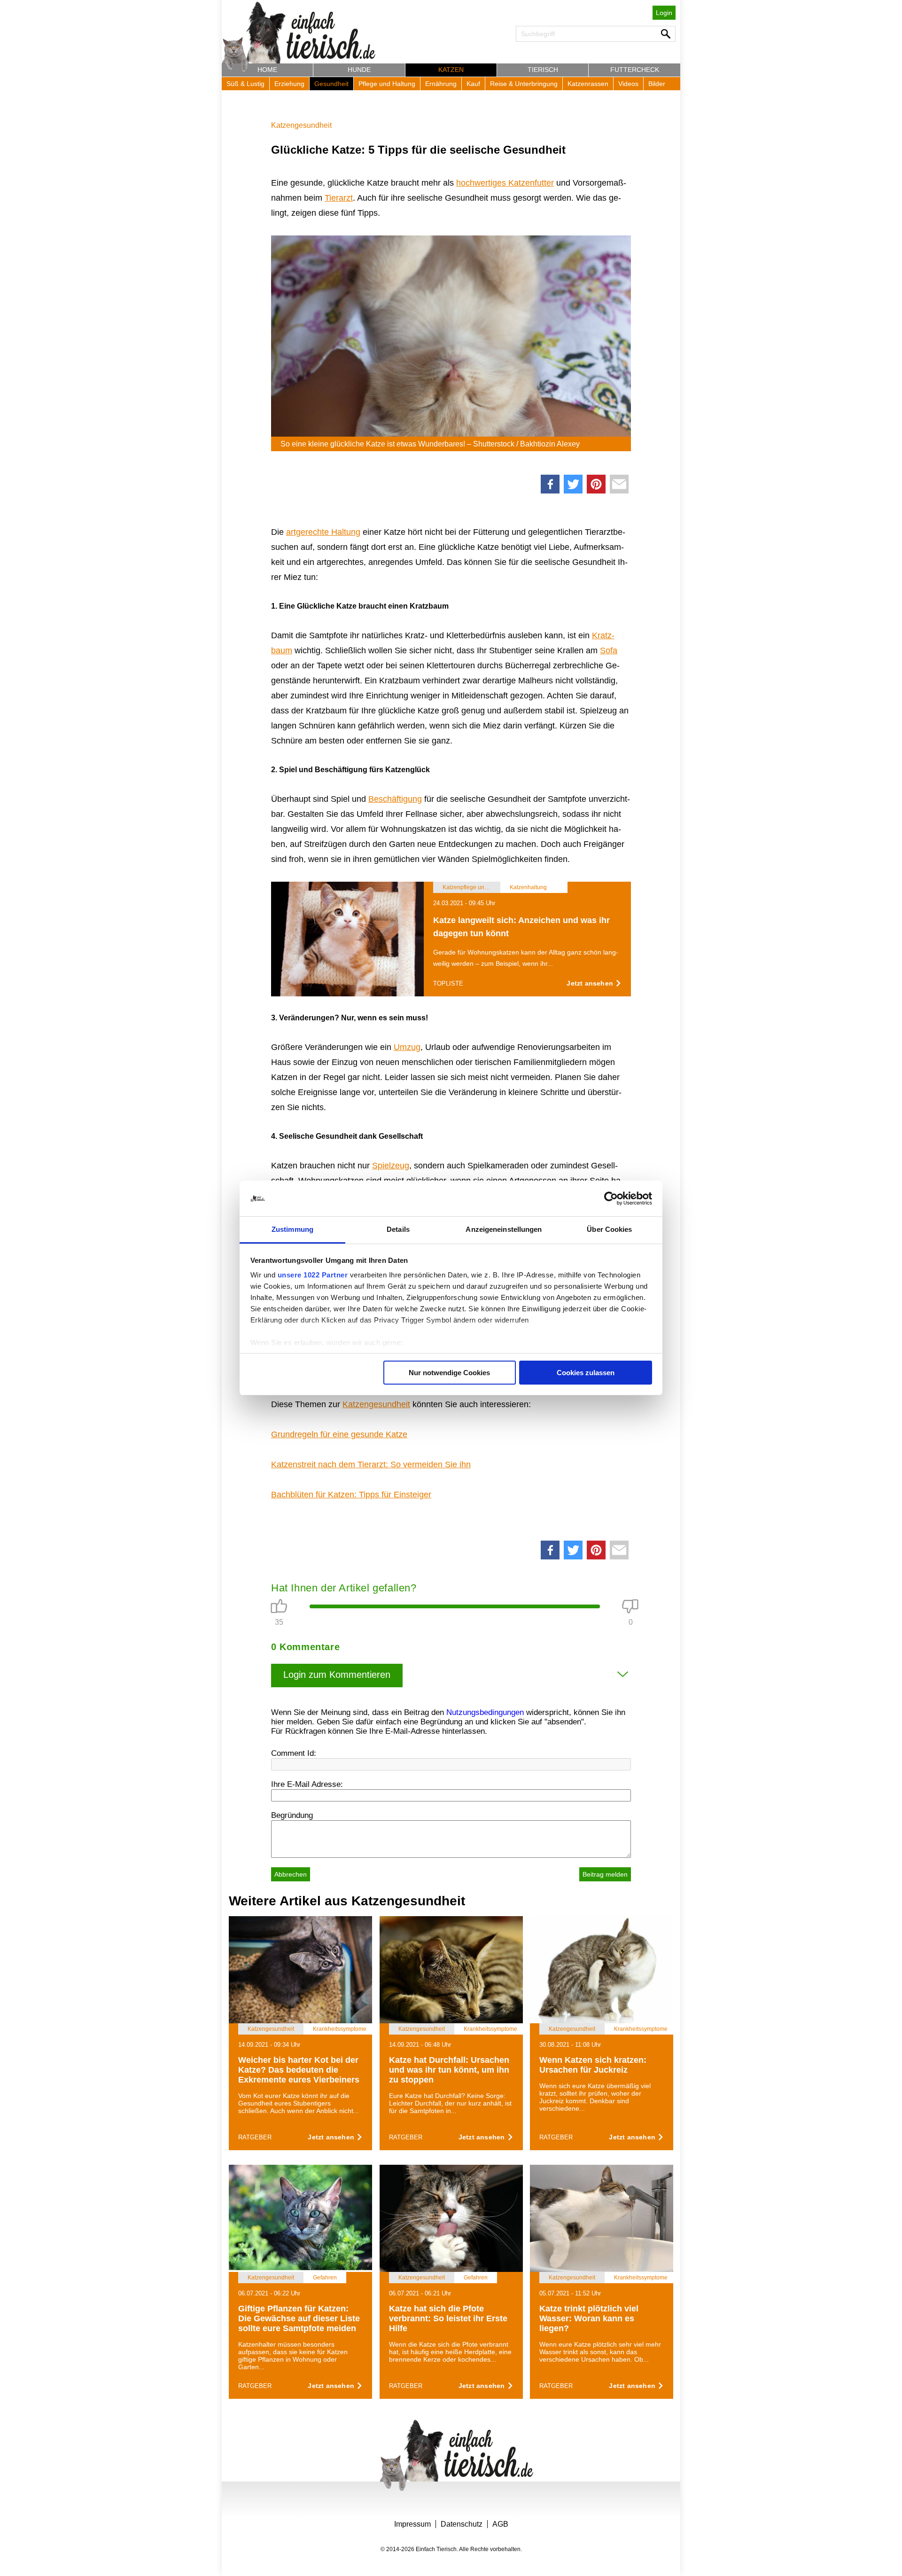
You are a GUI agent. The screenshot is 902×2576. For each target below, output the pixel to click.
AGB (500, 2524)
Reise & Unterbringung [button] (524, 84)
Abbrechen (291, 1874)
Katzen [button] (451, 70)
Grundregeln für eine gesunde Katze (339, 1434)
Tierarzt (339, 198)
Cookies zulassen (586, 1373)
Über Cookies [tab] (609, 1229)
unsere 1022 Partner (313, 1275)
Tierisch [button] (543, 70)
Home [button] (267, 70)
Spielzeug (391, 1166)
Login (664, 13)
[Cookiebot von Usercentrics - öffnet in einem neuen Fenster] (611, 1198)
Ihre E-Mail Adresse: (307, 1784)
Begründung (292, 1815)
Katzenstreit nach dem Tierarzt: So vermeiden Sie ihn (371, 1464)
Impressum (412, 2524)
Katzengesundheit (301, 125)
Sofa (609, 650)
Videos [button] (628, 84)
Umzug (407, 1047)
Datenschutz (462, 2524)
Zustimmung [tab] (292, 1229)
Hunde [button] (359, 70)
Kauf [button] (473, 84)
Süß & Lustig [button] (245, 84)
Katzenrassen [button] (588, 84)
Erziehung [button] (289, 84)
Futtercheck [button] (635, 70)
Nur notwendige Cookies (449, 1373)
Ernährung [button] (441, 84)
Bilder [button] (657, 84)
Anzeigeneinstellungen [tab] (504, 1229)
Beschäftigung (395, 799)
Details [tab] (398, 1229)
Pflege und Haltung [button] (387, 84)
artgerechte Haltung (323, 532)
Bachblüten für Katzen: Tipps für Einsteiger (351, 1495)
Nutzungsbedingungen (485, 1712)
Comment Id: (294, 1753)
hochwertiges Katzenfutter (505, 183)
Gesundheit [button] (331, 84)
